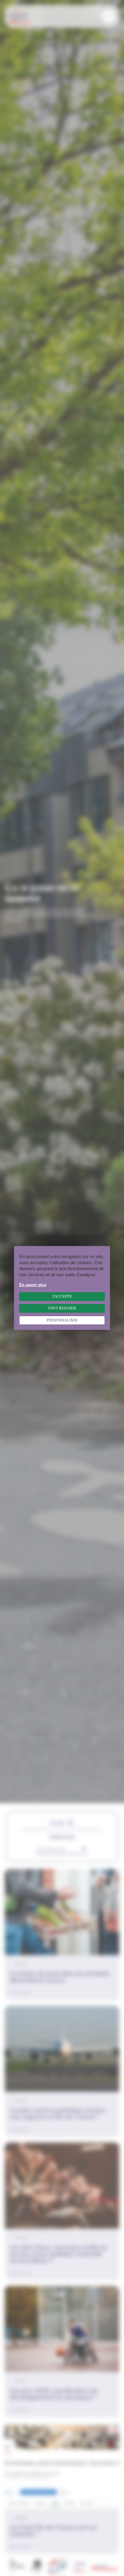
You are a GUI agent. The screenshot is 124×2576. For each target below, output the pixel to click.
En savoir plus (33, 1285)
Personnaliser (62, 1320)
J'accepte (62, 1296)
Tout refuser (62, 1308)
